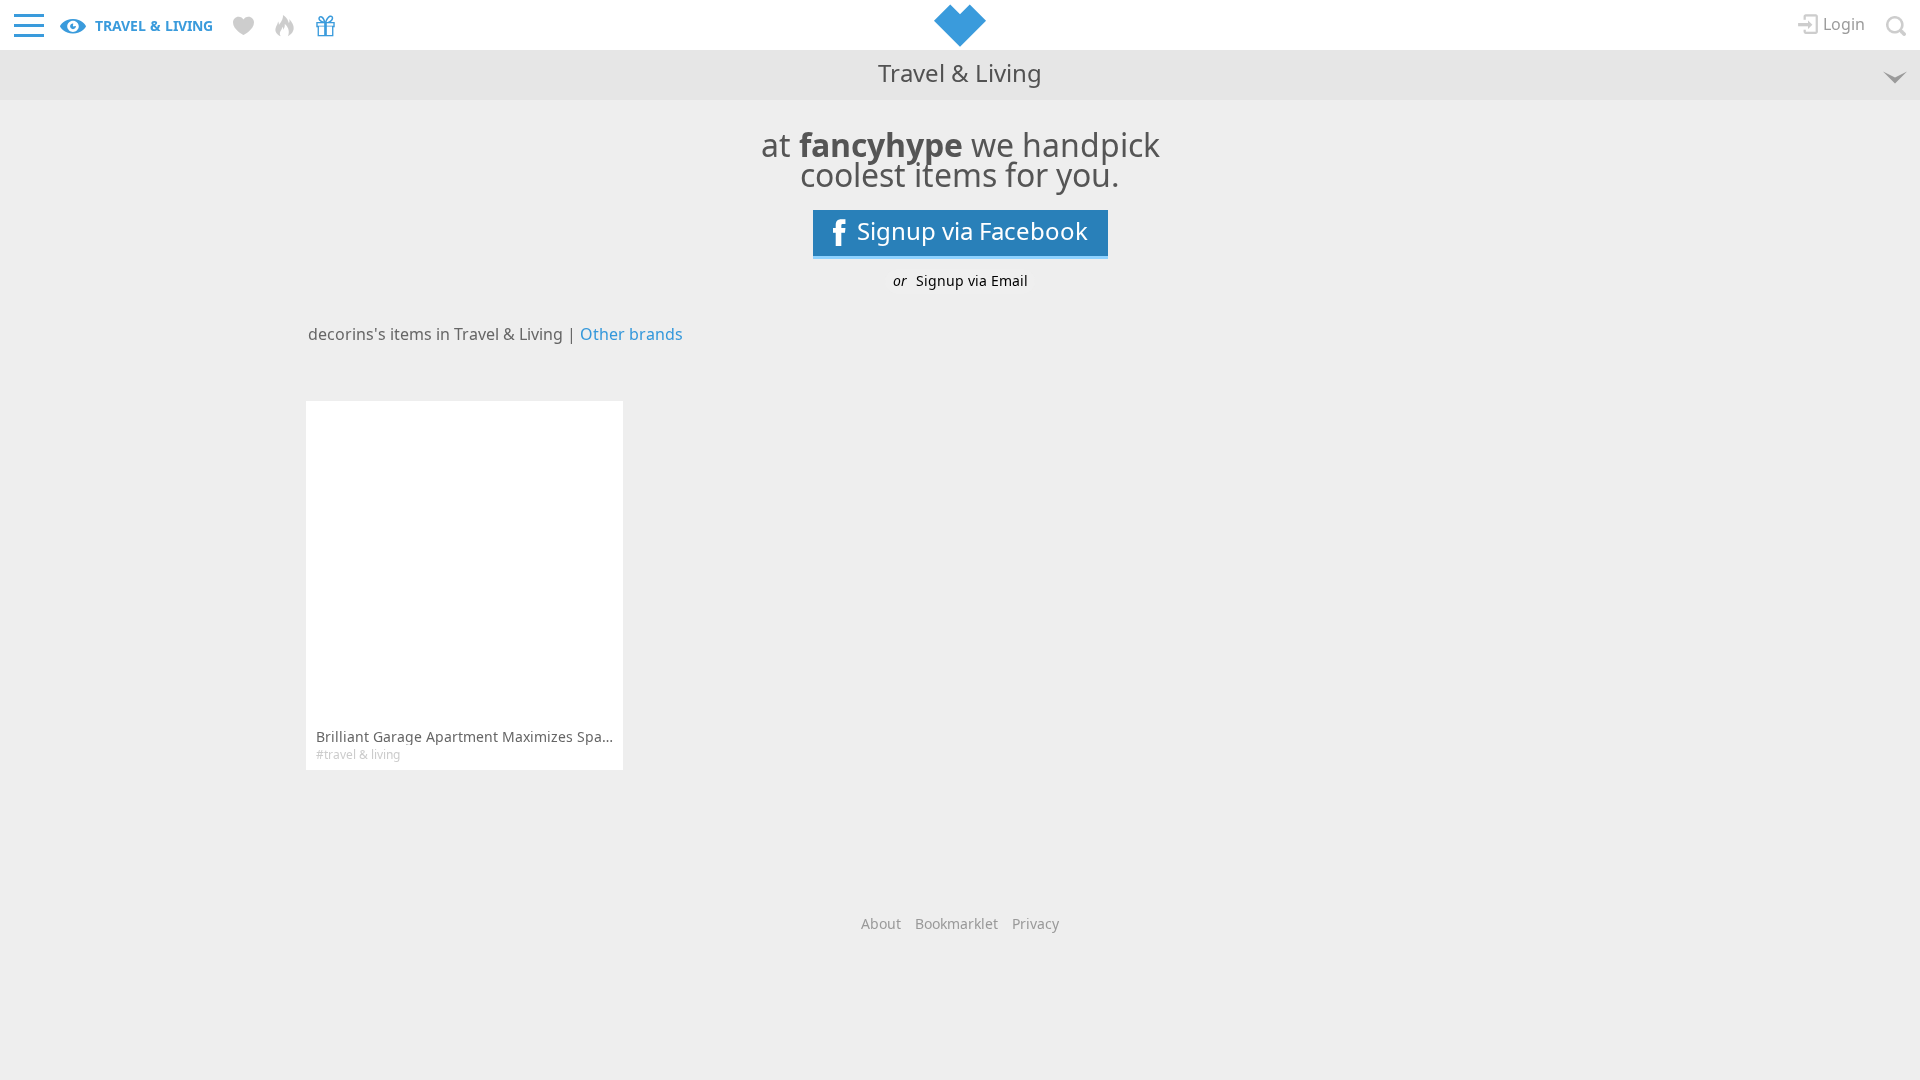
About (881, 923)
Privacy (1035, 923)
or (960, 280)
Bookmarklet (956, 923)
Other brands (631, 334)
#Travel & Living (358, 754)
